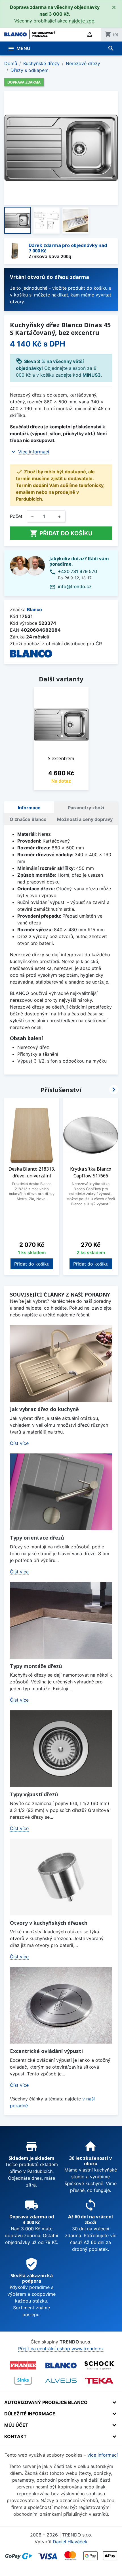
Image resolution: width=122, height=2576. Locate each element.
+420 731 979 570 (77, 571)
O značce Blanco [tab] (28, 819)
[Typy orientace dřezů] (61, 1492)
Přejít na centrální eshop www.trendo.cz (61, 2349)
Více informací (34, 452)
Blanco (34, 609)
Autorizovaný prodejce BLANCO (46, 2402)
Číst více (19, 1443)
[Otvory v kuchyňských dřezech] (61, 1877)
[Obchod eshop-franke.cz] (23, 2365)
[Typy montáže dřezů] (61, 1620)
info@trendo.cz (75, 586)
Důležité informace (30, 2414)
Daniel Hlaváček (70, 2542)
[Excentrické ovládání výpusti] (61, 2005)
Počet (16, 516)
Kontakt (15, 2436)
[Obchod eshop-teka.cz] (99, 2381)
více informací (103, 2455)
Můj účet (16, 2425)
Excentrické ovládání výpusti (46, 2051)
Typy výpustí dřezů (34, 1794)
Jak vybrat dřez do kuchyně (44, 1409)
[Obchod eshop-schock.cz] (99, 2365)
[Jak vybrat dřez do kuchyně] (61, 1363)
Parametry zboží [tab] (86, 808)
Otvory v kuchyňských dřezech (49, 1923)
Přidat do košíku (61, 533)
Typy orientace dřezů (37, 1538)
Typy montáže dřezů (36, 1666)
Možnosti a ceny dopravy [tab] (85, 819)
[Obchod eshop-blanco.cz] (61, 2366)
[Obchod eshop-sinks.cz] (23, 2381)
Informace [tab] (29, 808)
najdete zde (82, 21)
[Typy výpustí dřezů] (61, 1749)
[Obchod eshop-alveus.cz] (61, 2381)
